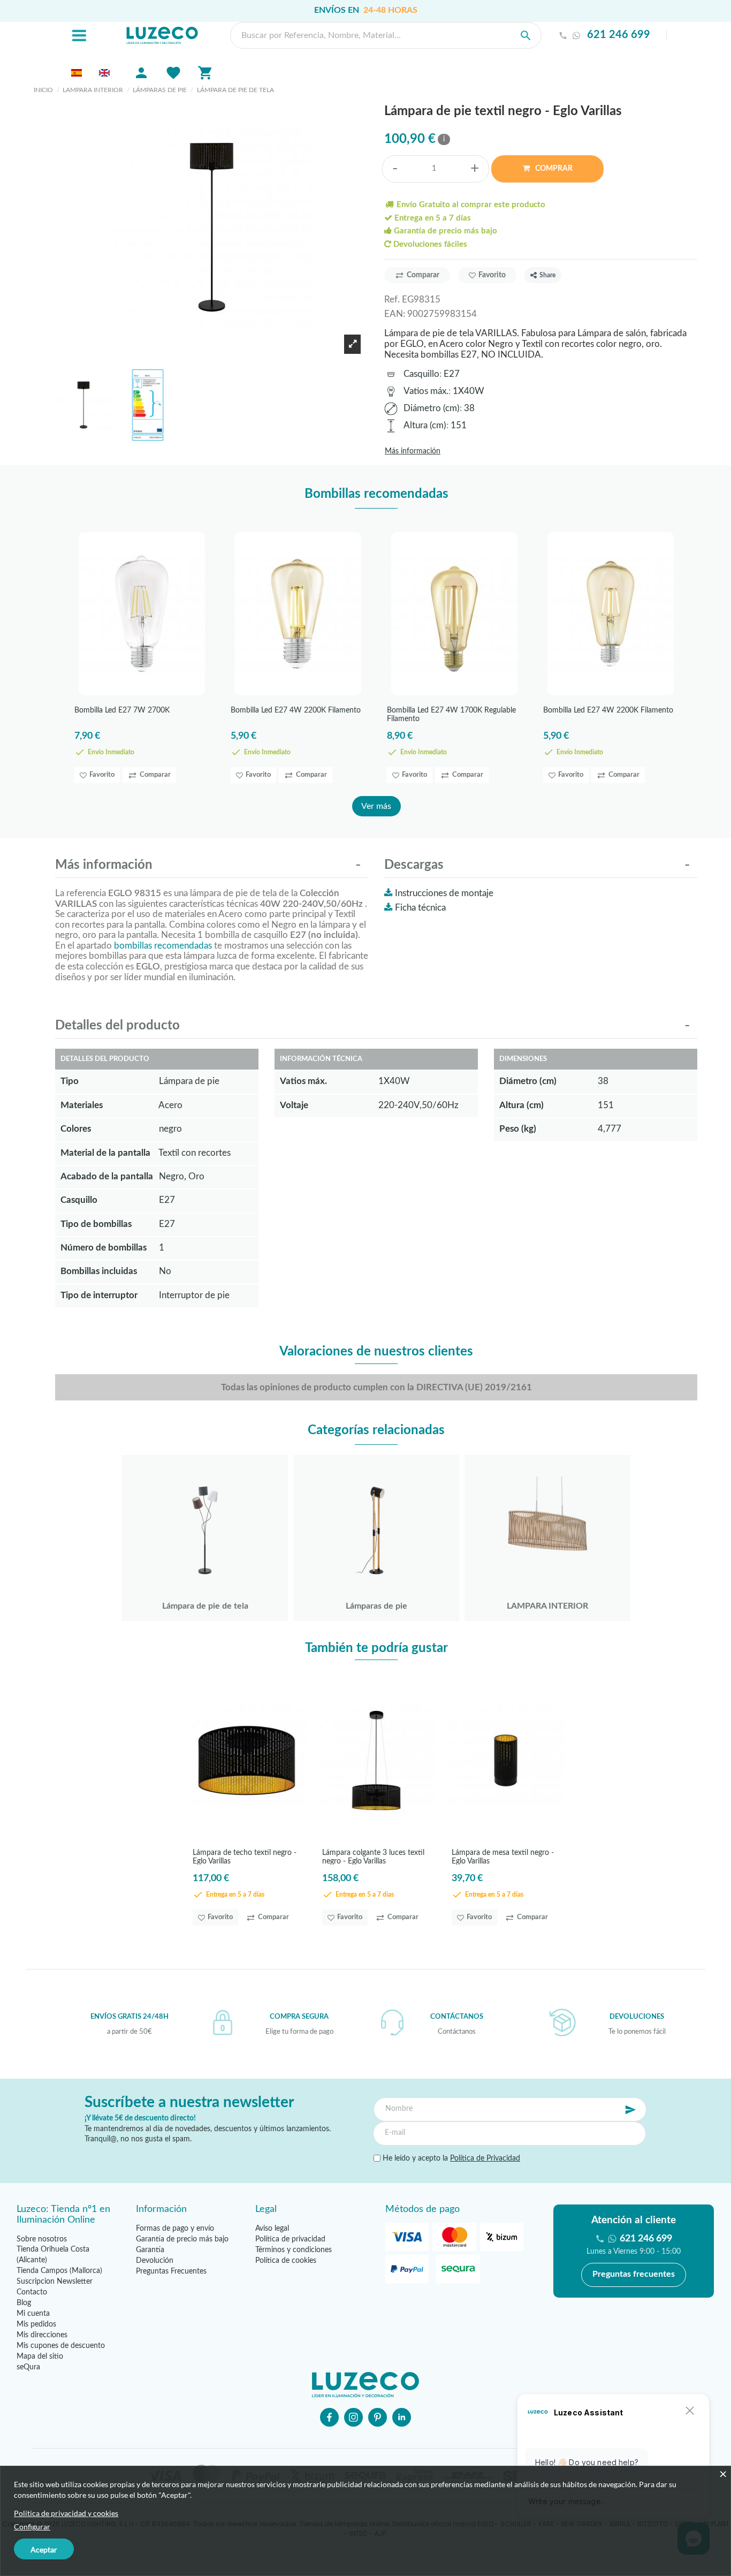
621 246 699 (619, 35)
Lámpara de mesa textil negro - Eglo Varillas (503, 1857)
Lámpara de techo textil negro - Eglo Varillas (245, 1857)
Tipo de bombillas (96, 1224)
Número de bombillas (104, 1248)
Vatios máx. (426, 391)
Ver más (376, 806)
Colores (76, 1129)
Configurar (32, 2526)
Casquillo (421, 374)
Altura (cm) (425, 425)
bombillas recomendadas (163, 946)
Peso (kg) (518, 1129)
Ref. (392, 300)
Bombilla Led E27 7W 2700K (122, 710)
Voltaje (294, 1105)
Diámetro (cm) (432, 408)
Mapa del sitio (40, 2357)
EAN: (395, 314)
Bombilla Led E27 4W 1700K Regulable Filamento (451, 714)
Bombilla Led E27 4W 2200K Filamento (296, 710)
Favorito (492, 275)
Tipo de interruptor (99, 1295)
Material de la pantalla (105, 1153)
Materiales (82, 1105)
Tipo (70, 1081)
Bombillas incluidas (99, 1271)
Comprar (553, 169)
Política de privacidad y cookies (66, 2513)
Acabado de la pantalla (107, 1176)
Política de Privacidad (485, 2158)
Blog (24, 2303)
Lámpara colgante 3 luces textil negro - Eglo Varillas (373, 1857)
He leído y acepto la (450, 2158)
